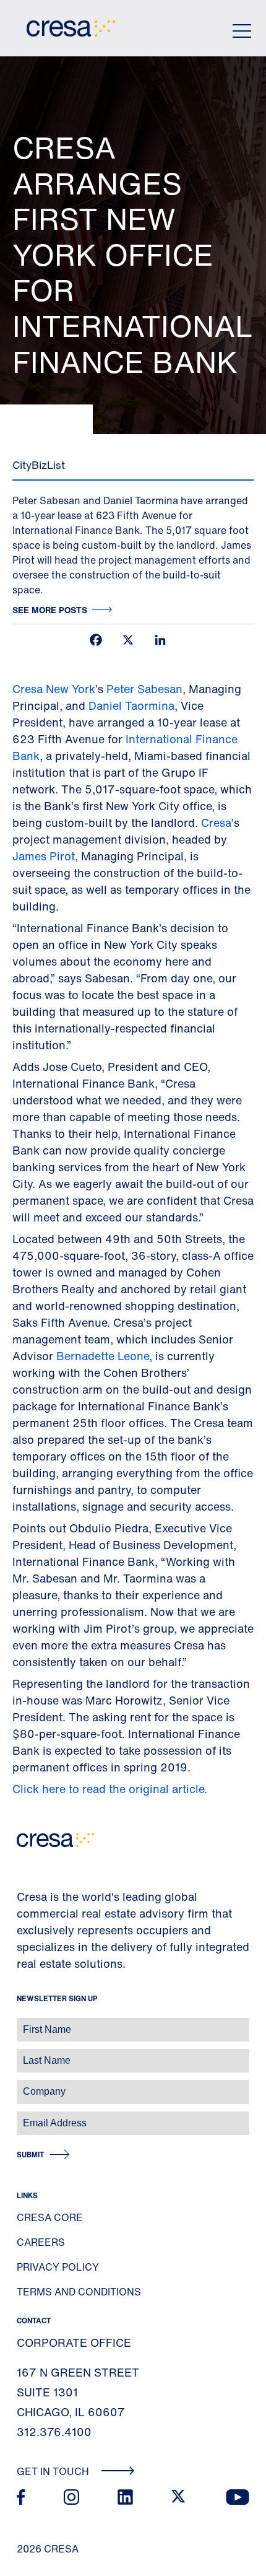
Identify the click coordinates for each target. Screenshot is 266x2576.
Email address (31, 2117)
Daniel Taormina (131, 705)
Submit (30, 2155)
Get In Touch (54, 2471)
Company (23, 2085)
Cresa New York (54, 689)
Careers (41, 2242)
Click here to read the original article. (110, 1789)
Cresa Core (50, 2217)
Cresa (216, 823)
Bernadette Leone (103, 1356)
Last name (24, 2054)
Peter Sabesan (144, 689)
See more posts (50, 610)
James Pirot (44, 856)
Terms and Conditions (79, 2292)
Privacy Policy (58, 2267)
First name (24, 2023)
